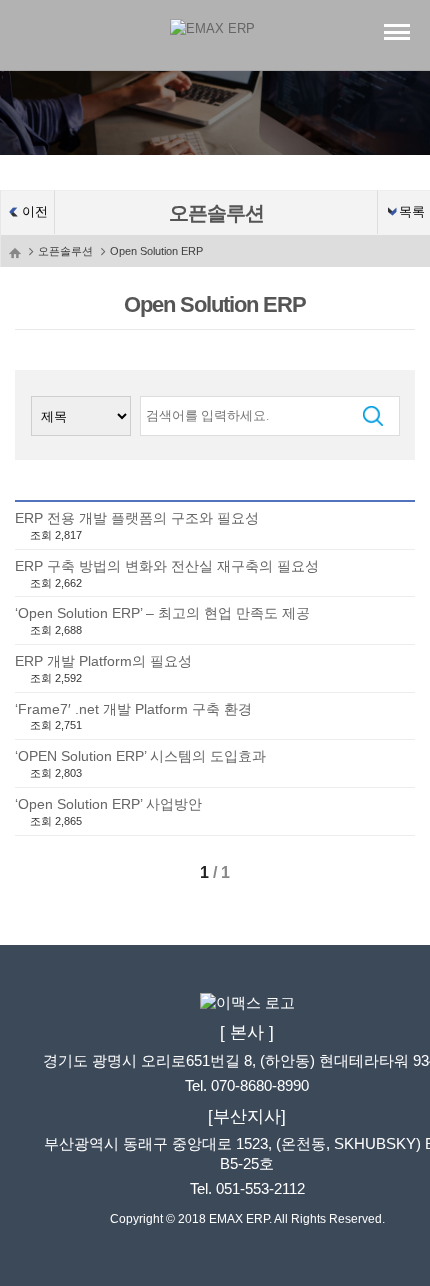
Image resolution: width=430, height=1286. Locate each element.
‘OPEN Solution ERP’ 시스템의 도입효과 (140, 756)
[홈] (15, 251)
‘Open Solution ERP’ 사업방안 (108, 804)
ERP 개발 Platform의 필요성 (103, 661)
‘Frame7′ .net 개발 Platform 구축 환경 (133, 709)
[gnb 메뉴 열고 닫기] (397, 31)
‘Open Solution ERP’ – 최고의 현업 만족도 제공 (162, 613)
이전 (35, 211)
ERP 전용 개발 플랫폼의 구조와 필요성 (137, 518)
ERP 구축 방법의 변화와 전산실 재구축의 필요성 (167, 566)
